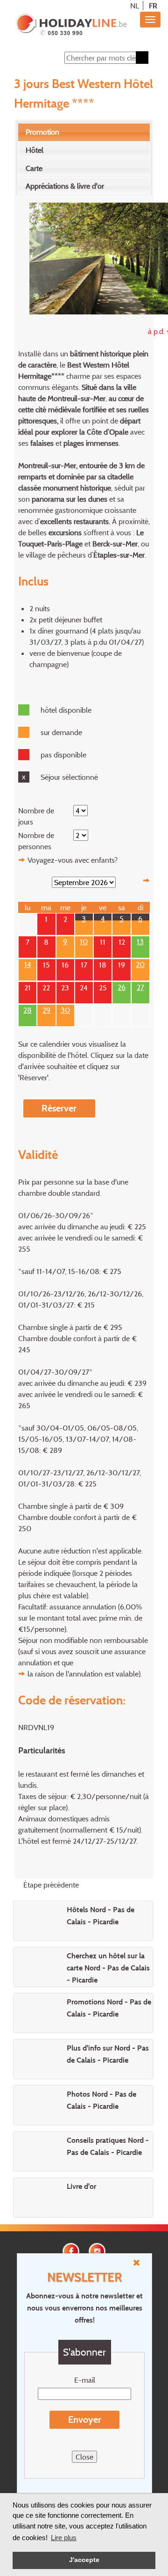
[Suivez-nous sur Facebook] (71, 2250)
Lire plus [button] (64, 2538)
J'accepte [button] (84, 2560)
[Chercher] (142, 58)
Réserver (59, 1108)
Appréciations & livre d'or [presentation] (65, 186)
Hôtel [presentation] (35, 150)
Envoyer (85, 2419)
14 (28, 963)
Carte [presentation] (34, 168)
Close (84, 2457)
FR (153, 6)
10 (84, 940)
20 (140, 963)
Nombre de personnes (36, 841)
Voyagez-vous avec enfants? (73, 860)
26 (122, 986)
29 (46, 1009)
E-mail (85, 2380)
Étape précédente (51, 1885)
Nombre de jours (36, 816)
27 (140, 986)
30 (65, 1009)
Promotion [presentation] (42, 132)
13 (140, 940)
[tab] (84, 132)
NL (135, 6)
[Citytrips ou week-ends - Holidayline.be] (71, 25)
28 (28, 1009)
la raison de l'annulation (65, 1674)
